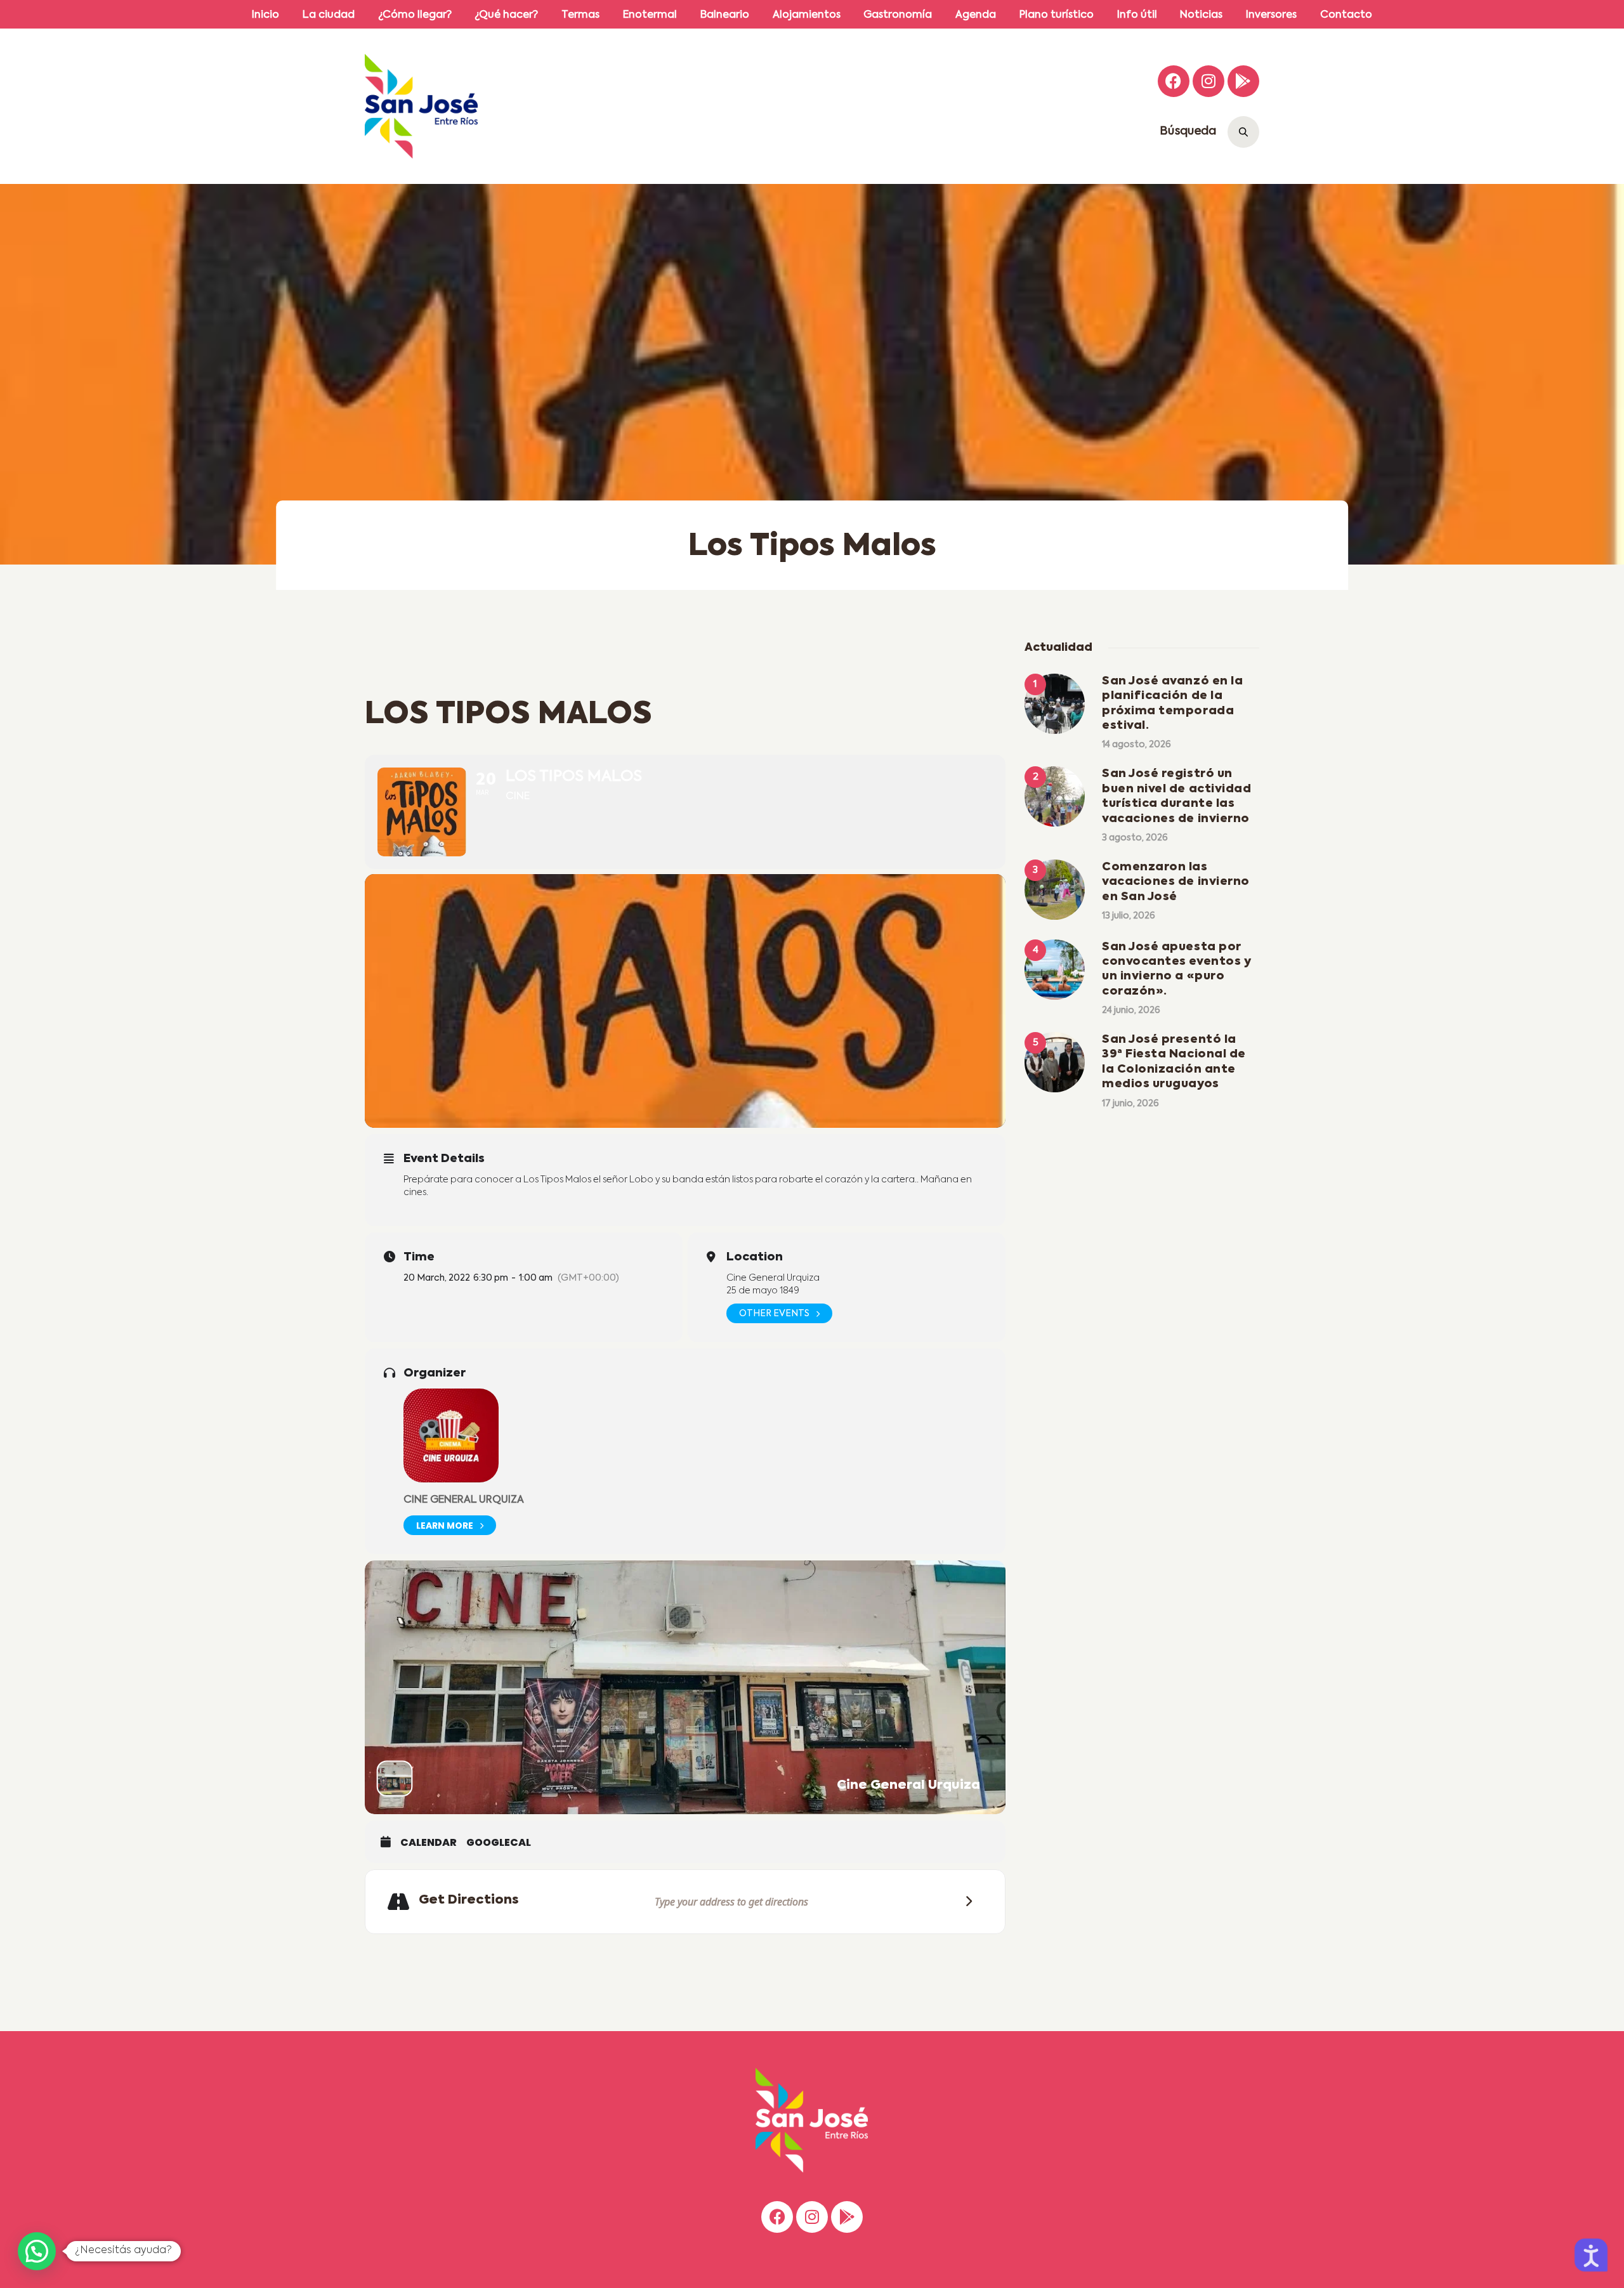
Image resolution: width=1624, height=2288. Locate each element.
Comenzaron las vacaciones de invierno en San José (1176, 882)
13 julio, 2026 (1129, 916)
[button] (37, 2251)
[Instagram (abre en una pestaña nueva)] (1208, 81)
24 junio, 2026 (1131, 1010)
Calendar (429, 1843)
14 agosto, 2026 (1136, 745)
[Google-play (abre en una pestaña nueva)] (1243, 81)
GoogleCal (499, 1843)
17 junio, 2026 (1130, 1104)
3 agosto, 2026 (1135, 838)
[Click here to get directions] (965, 1901)
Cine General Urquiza (464, 1500)
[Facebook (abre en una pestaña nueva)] (1174, 81)
